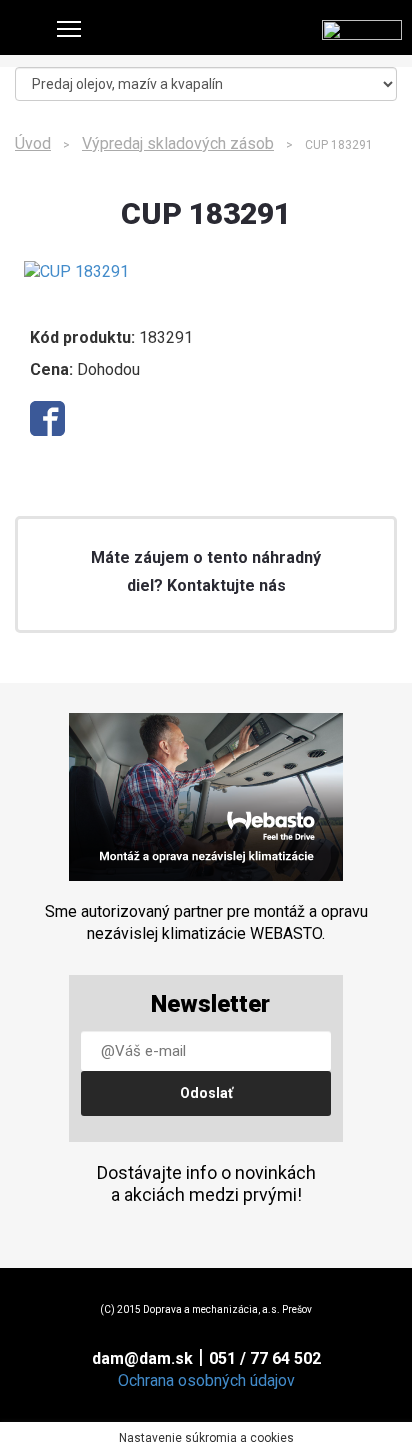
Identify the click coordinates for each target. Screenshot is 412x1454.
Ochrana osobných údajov (206, 1380)
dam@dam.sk (142, 1358)
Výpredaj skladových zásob (178, 143)
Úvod (33, 143)
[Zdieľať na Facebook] (47, 418)
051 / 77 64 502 (265, 1358)
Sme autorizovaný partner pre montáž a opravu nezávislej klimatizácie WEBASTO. (206, 922)
